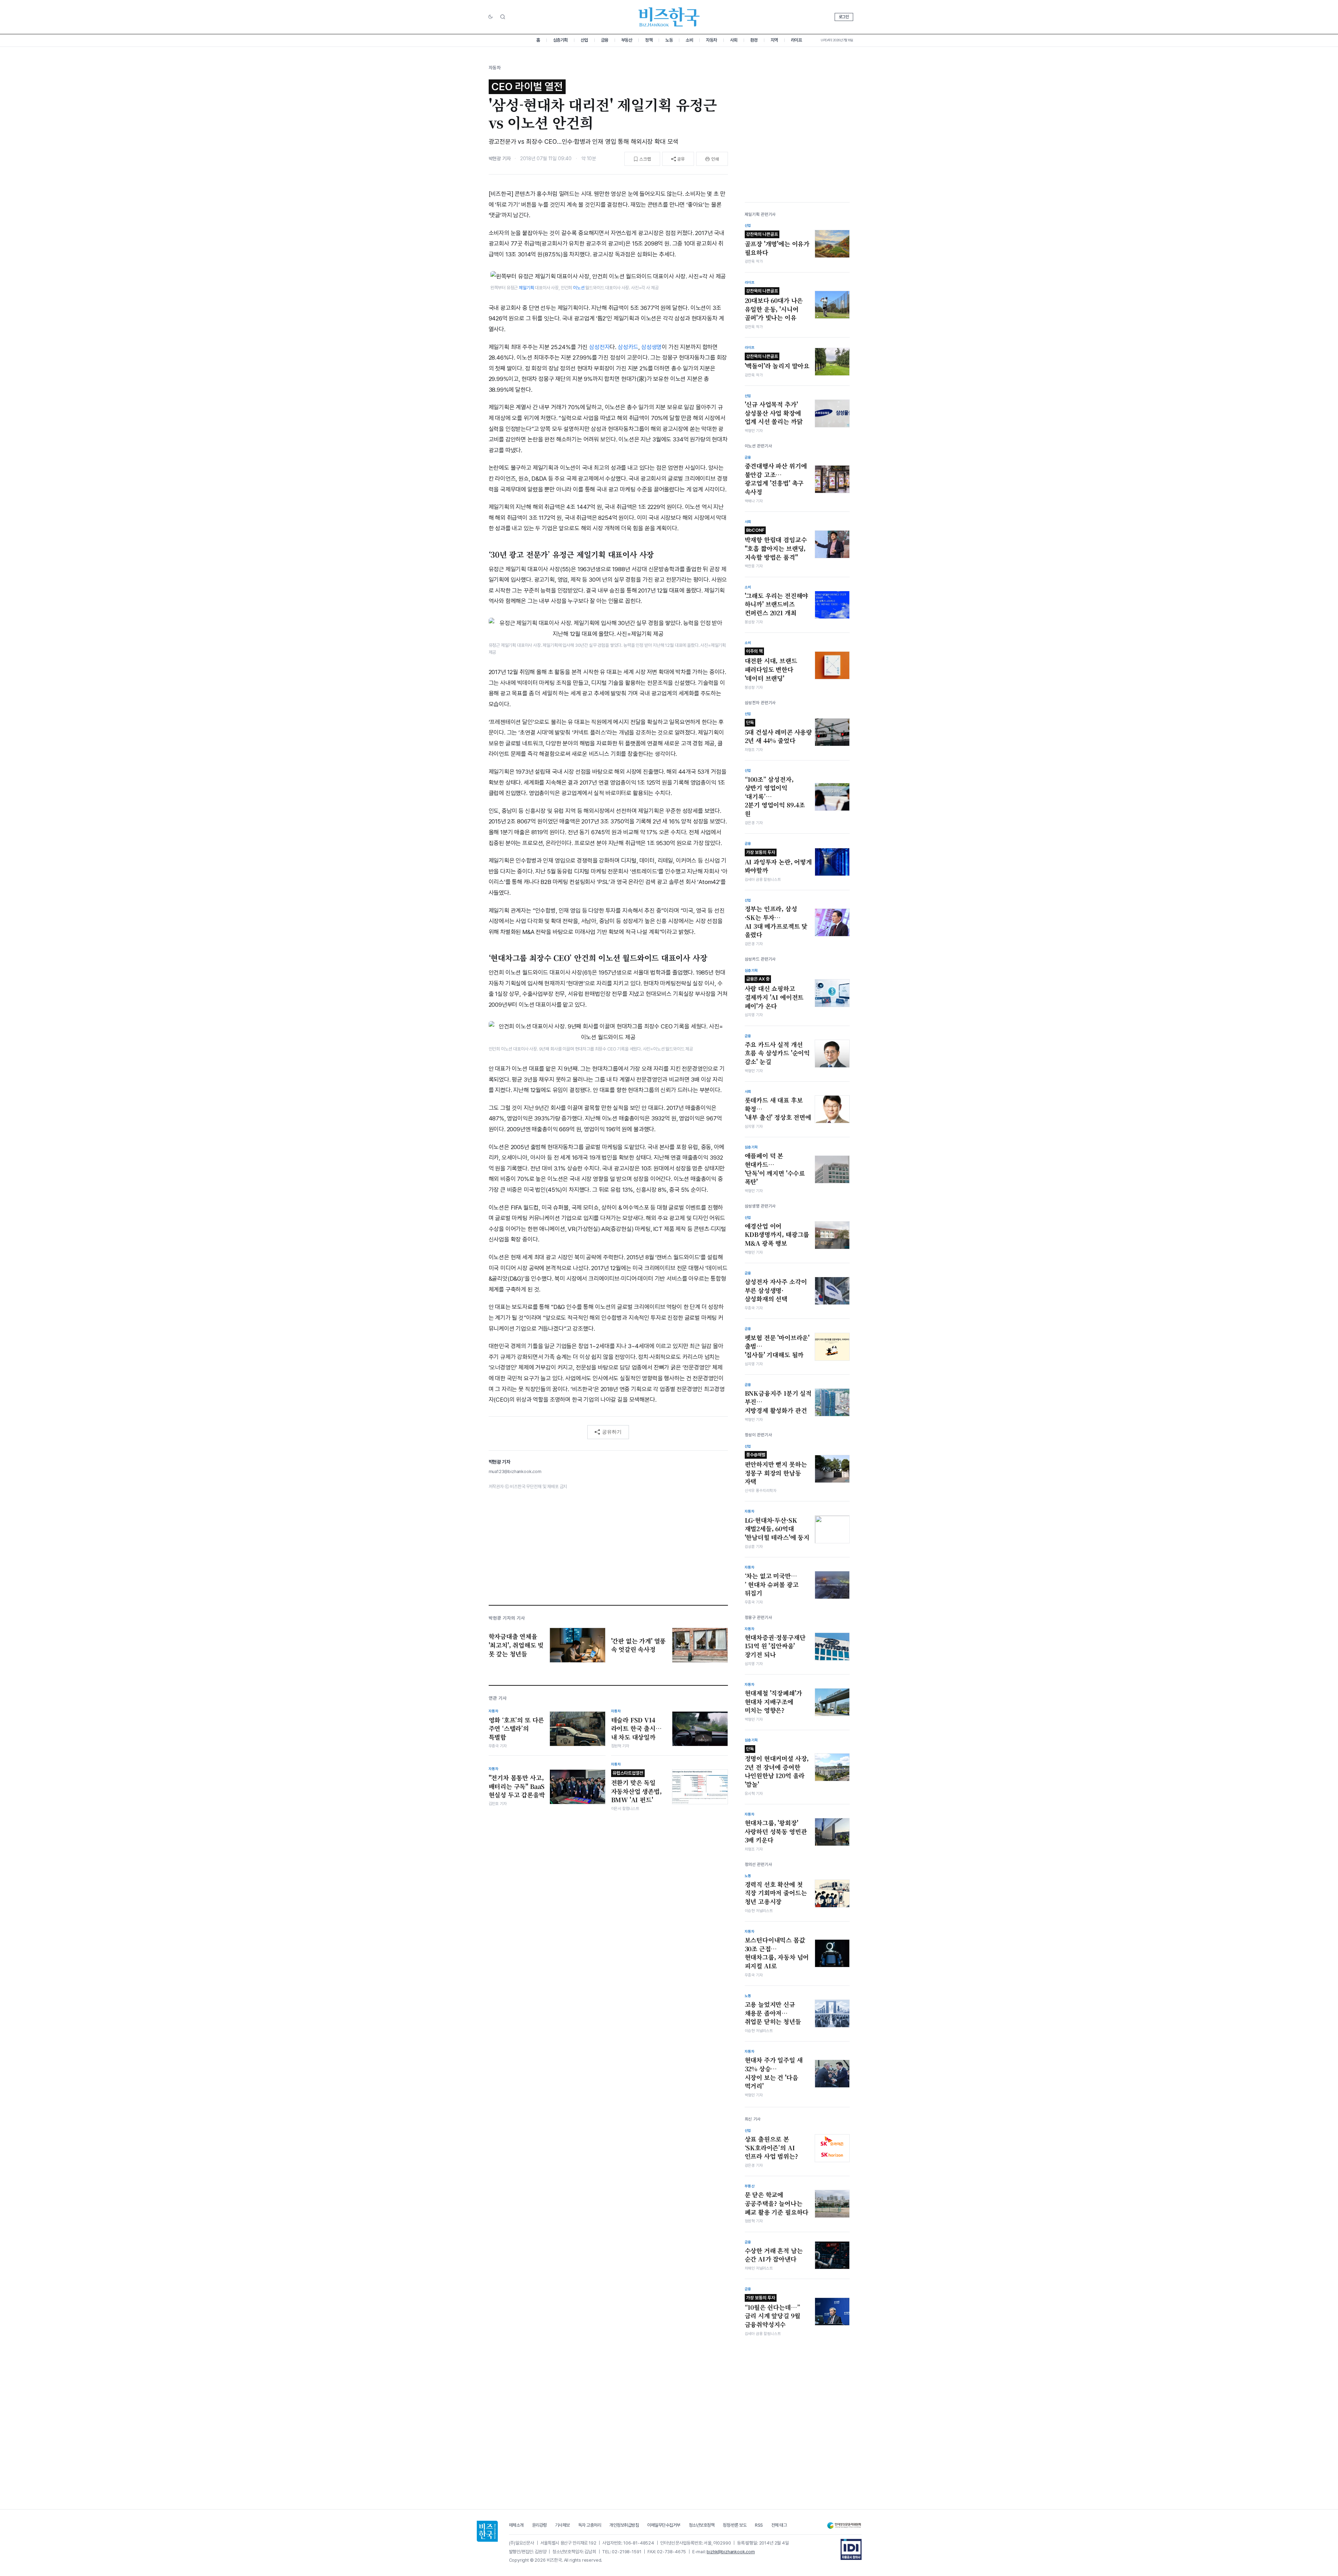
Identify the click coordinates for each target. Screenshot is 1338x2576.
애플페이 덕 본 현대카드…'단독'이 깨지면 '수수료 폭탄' (775, 1169)
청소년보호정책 (702, 2525)
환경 (754, 40)
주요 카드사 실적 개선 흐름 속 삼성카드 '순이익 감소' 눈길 (777, 1053)
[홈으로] (487, 2531)
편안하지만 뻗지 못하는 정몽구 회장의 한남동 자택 (776, 1469)
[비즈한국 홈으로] (669, 17)
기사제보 (562, 2525)
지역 (774, 40)
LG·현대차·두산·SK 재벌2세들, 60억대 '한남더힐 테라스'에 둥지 (777, 1529)
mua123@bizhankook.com (515, 1471)
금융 (605, 40)
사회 (734, 40)
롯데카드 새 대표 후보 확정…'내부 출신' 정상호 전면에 (778, 1109)
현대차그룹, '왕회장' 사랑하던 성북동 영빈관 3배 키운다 (776, 1831)
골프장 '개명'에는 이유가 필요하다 (777, 244)
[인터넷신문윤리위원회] (844, 2525)
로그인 (844, 17)
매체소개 (516, 2525)
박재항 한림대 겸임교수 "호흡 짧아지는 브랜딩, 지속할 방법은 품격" (776, 544)
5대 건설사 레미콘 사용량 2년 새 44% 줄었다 (778, 733)
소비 (689, 40)
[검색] (503, 17)
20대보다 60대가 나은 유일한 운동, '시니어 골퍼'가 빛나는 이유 (774, 305)
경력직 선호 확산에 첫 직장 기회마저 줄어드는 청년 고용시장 (776, 1893)
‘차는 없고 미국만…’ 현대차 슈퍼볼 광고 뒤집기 (772, 1584)
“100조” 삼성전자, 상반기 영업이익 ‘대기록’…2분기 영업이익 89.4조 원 (775, 797)
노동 (669, 40)
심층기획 (560, 40)
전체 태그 (779, 2525)
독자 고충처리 (590, 2525)
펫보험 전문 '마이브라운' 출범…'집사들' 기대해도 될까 (777, 1346)
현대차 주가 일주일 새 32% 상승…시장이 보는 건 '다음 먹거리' (774, 2073)
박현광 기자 (500, 158)
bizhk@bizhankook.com (731, 2552)
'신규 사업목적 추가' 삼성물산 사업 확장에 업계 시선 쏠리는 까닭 (774, 413)
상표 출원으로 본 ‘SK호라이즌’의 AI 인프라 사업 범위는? (771, 2148)
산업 (584, 40)
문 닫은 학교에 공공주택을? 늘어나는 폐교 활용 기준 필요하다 (777, 2203)
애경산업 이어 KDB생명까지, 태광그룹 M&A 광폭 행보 (777, 1235)
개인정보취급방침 (624, 2525)
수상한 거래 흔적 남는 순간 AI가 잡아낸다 (774, 2255)
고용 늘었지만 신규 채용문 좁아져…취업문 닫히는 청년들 (773, 2013)
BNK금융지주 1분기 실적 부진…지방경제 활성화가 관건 (778, 1402)
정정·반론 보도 (735, 2525)
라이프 (797, 40)
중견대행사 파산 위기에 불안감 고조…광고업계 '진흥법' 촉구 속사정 (776, 479)
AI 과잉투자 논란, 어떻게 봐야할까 (778, 862)
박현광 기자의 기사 (507, 1618)
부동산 (627, 40)
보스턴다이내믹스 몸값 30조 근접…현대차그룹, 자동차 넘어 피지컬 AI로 (777, 1953)
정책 (649, 40)
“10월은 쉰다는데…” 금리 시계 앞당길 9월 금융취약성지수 (773, 2312)
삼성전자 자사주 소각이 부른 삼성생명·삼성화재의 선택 (776, 1290)
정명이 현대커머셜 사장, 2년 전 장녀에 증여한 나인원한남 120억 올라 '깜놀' (777, 1767)
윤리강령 (539, 2525)
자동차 (712, 40)
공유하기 (612, 1432)
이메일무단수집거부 (664, 2525)
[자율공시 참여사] (851, 2549)
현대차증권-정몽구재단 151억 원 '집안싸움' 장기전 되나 (775, 1646)
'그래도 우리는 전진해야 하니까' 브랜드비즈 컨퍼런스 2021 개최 (777, 604)
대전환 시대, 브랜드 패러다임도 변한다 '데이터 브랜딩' (771, 665)
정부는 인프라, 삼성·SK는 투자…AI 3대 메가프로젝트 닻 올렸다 (776, 922)
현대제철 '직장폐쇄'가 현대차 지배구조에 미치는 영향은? (773, 1702)
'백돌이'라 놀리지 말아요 (777, 362)
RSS (759, 2525)
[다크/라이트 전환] (490, 17)
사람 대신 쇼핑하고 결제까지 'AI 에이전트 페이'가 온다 (774, 993)
